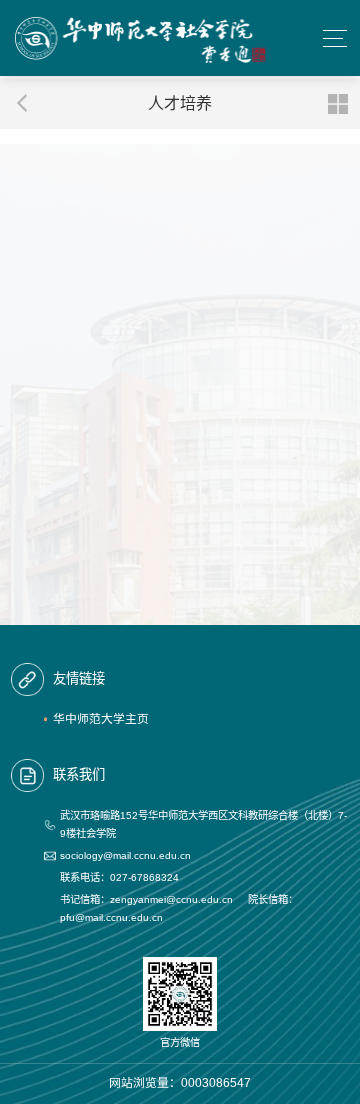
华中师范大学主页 (101, 719)
